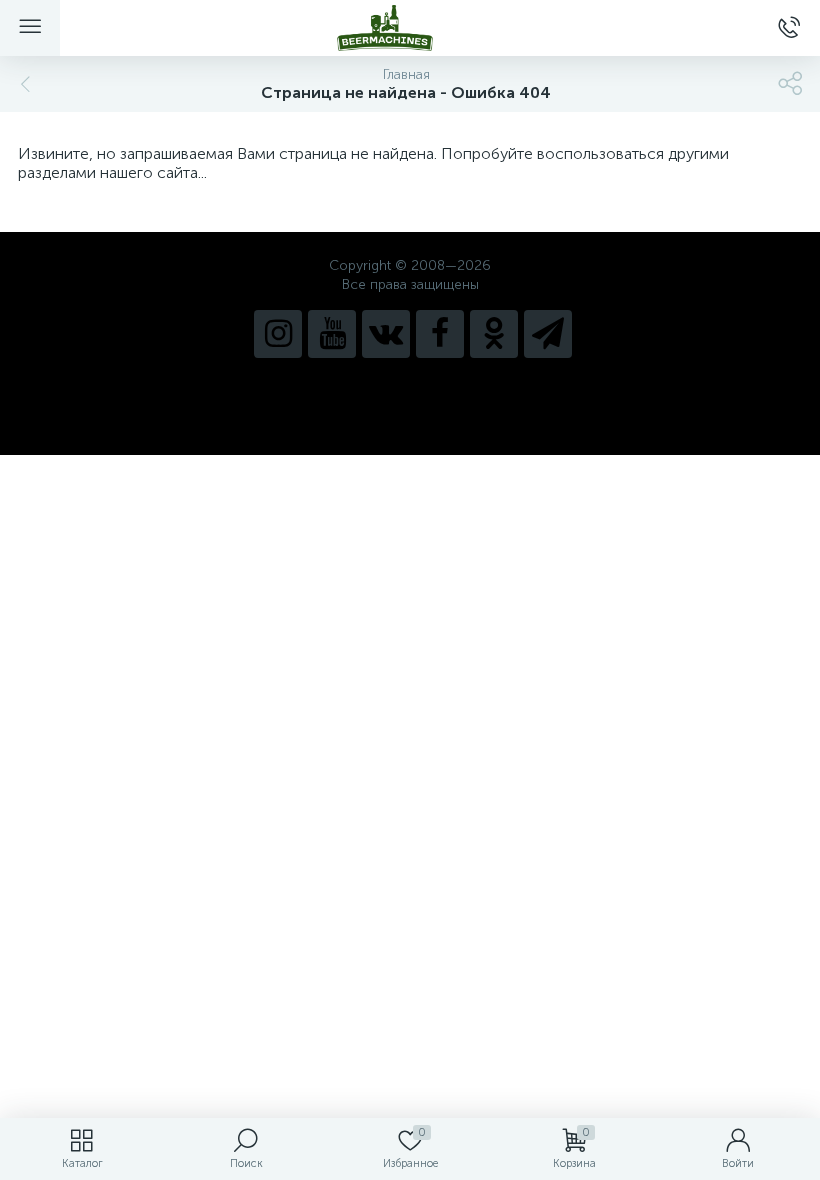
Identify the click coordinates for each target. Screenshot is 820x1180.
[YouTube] (332, 334)
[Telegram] (548, 334)
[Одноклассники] (494, 334)
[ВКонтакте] (386, 334)
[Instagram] (278, 334)
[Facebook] (440, 334)
